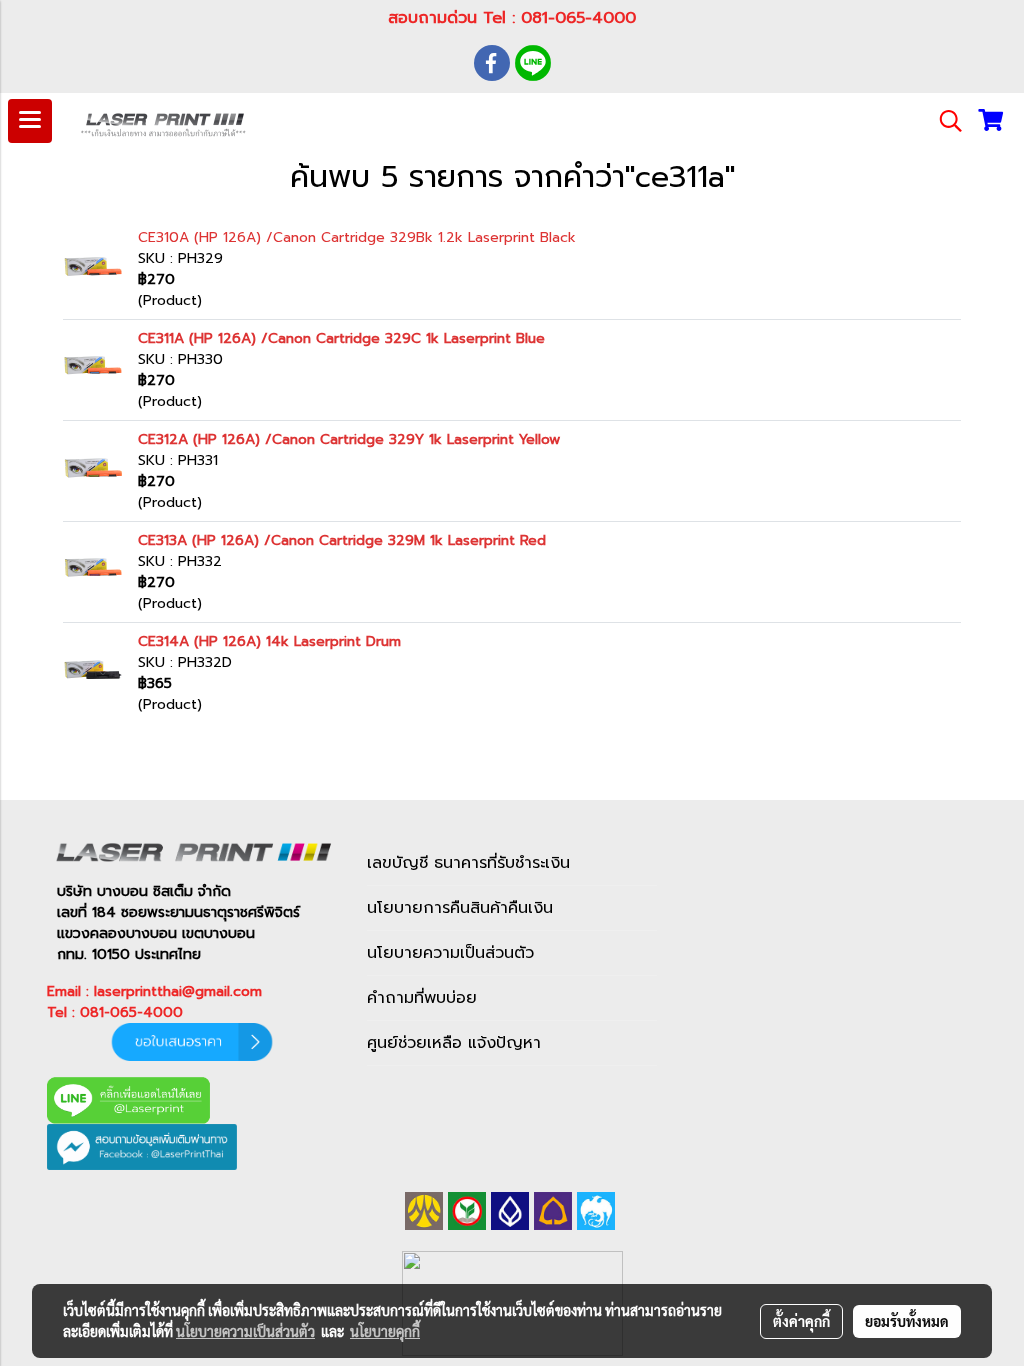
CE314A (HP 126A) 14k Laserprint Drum (269, 641)
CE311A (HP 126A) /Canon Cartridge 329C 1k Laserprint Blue (341, 338)
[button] (944, 121)
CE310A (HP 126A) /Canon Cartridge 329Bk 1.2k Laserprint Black (357, 237)
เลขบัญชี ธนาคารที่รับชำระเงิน (468, 863)
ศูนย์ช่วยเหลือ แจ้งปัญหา (454, 1043)
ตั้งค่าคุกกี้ (801, 1321)
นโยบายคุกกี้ (385, 1331)
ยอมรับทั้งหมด (907, 1321)
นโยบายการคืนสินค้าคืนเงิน (460, 908)
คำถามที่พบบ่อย (422, 998)
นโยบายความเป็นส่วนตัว (450, 953)
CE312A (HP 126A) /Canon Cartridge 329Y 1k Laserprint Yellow (349, 439)
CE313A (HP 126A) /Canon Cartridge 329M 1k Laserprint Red (342, 540)
